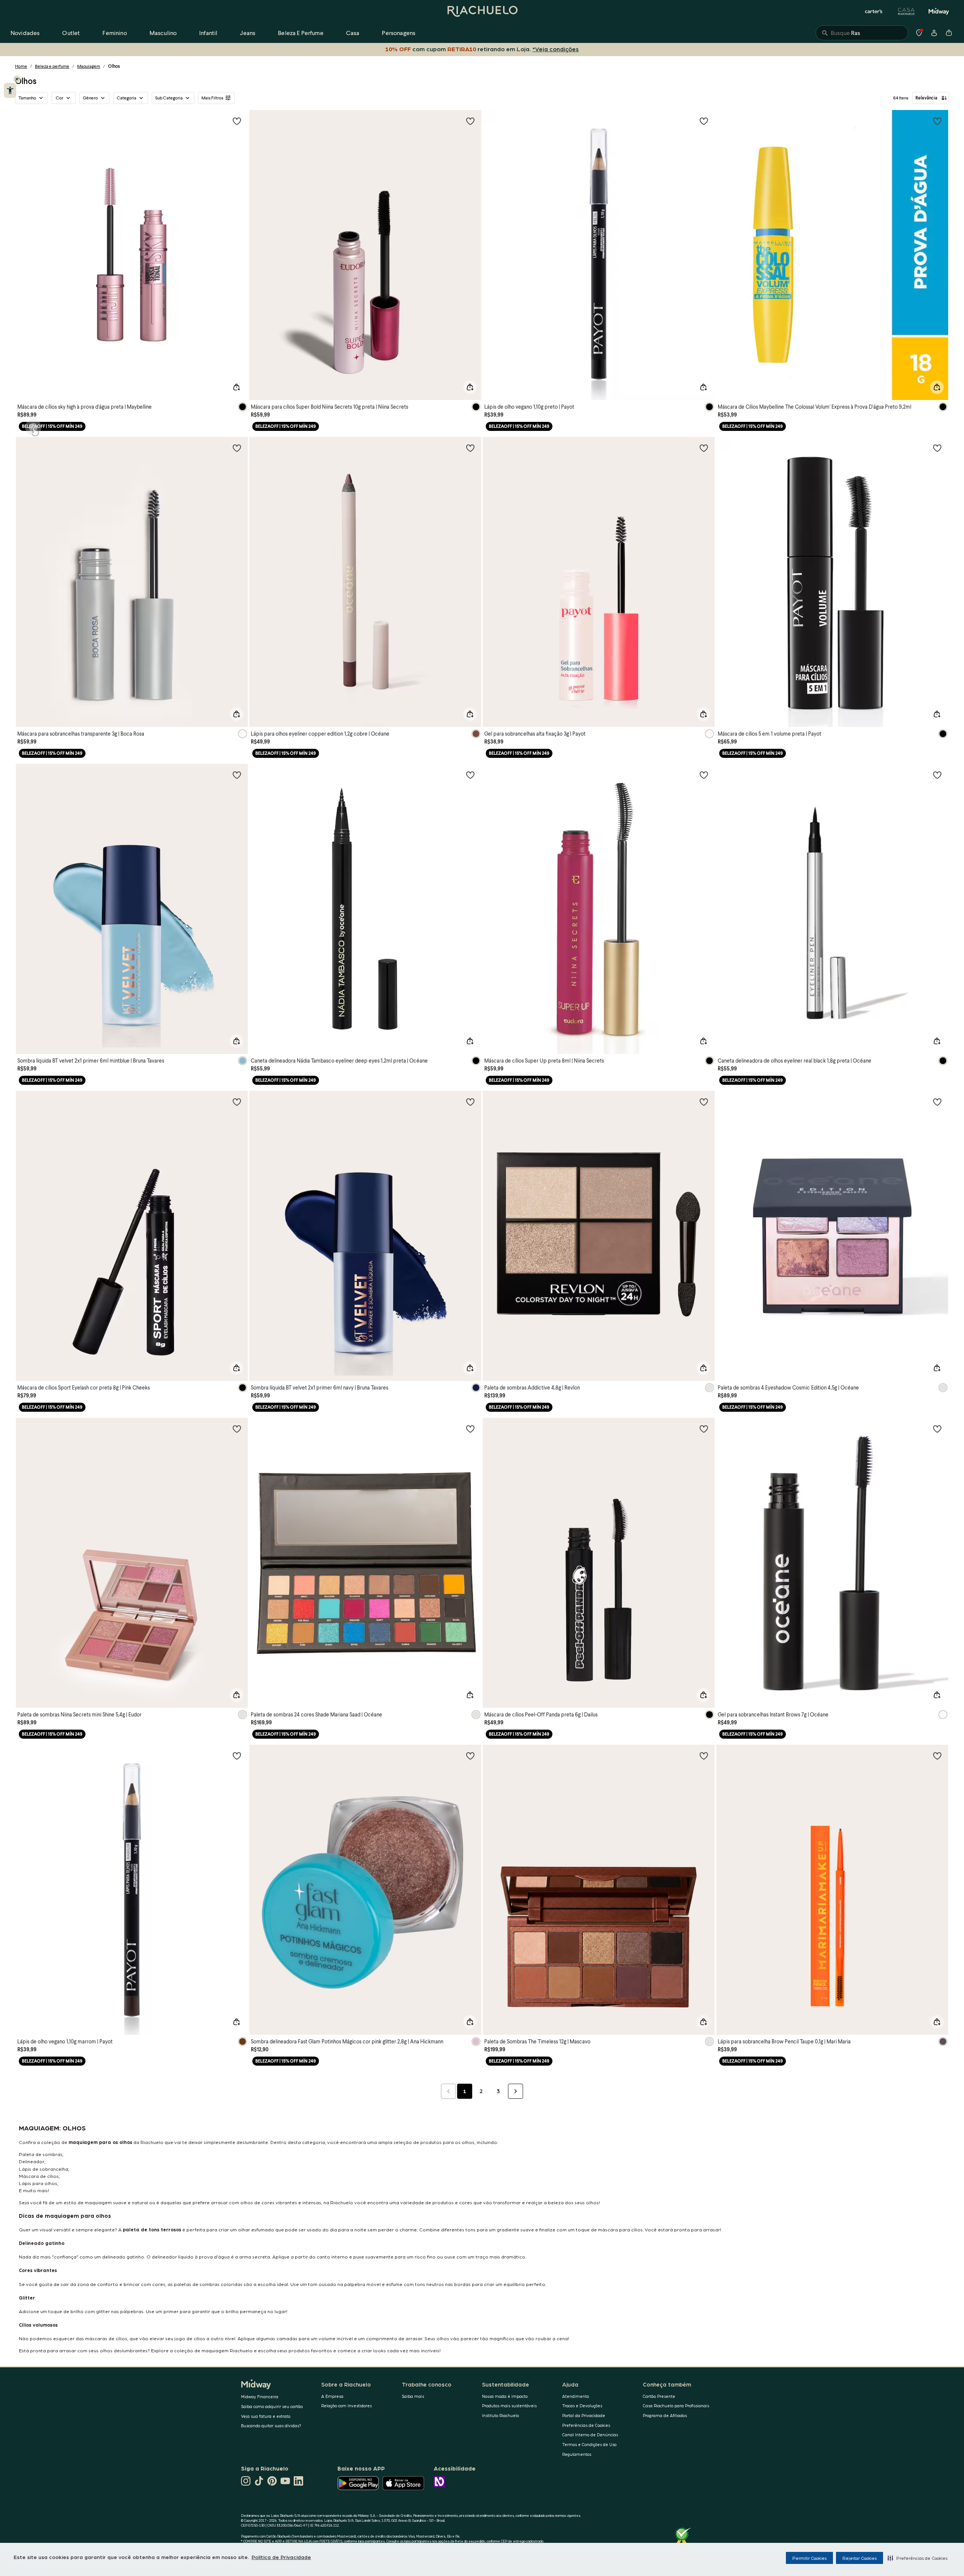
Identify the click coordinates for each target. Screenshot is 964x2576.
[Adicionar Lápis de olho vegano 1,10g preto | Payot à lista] (704, 121)
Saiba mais (413, 2396)
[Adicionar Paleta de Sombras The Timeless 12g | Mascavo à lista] (704, 1756)
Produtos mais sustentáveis (509, 2406)
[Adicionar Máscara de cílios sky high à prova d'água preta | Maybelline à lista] (237, 121)
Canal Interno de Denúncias (590, 2435)
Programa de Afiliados (665, 2415)
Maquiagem (89, 66)
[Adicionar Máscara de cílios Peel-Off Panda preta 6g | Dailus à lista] (704, 1429)
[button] (917, 2558)
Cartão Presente (659, 2396)
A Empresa (332, 2396)
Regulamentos (577, 2454)
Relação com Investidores (346, 2406)
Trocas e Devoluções (582, 2406)
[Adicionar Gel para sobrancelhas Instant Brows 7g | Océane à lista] (937, 1429)
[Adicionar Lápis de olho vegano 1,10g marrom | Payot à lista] (237, 1756)
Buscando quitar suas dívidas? (271, 2426)
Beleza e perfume (52, 66)
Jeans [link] (248, 33)
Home (21, 66)
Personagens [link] (399, 33)
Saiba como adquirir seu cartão (272, 2406)
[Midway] (939, 11)
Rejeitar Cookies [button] (860, 2558)
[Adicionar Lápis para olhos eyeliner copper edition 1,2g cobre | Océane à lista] (470, 448)
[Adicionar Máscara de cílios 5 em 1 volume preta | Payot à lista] (937, 448)
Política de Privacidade (281, 2557)
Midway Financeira (260, 2397)
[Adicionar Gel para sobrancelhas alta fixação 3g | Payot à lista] (704, 448)
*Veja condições (554, 49)
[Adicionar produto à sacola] (236, 387)
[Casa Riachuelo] (906, 11)
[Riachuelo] (482, 11)
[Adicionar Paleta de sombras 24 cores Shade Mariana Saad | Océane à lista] (470, 1429)
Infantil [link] (208, 33)
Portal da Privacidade (584, 2415)
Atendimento (576, 2396)
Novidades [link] (25, 33)
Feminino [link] (114, 33)
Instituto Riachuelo (500, 2415)
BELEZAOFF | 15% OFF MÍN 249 (52, 426)
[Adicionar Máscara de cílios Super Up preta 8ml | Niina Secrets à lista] (704, 775)
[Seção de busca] (862, 33)
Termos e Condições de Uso (589, 2444)
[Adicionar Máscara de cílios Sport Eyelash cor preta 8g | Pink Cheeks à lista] (237, 1102)
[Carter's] (874, 11)
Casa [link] (353, 33)
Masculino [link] (163, 33)
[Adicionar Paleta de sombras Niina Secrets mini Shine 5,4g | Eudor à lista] (237, 1429)
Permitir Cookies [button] (809, 2558)
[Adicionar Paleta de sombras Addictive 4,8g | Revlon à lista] (704, 1102)
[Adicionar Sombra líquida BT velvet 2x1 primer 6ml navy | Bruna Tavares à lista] (470, 1102)
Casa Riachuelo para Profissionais (676, 2406)
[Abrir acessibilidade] (10, 90)
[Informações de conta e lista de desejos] (934, 33)
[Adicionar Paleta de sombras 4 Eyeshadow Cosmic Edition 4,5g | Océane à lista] (937, 1102)
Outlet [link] (71, 33)
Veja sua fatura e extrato (266, 2416)
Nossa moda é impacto (505, 2396)
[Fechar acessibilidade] (17, 79)
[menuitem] (25, 33)
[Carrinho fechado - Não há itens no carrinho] (949, 33)
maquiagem (83, 2142)
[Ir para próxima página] (516, 2091)
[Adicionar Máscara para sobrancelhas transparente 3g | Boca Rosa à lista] (237, 448)
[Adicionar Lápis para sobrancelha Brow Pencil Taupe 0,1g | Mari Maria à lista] (937, 1756)
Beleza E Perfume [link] (301, 33)
